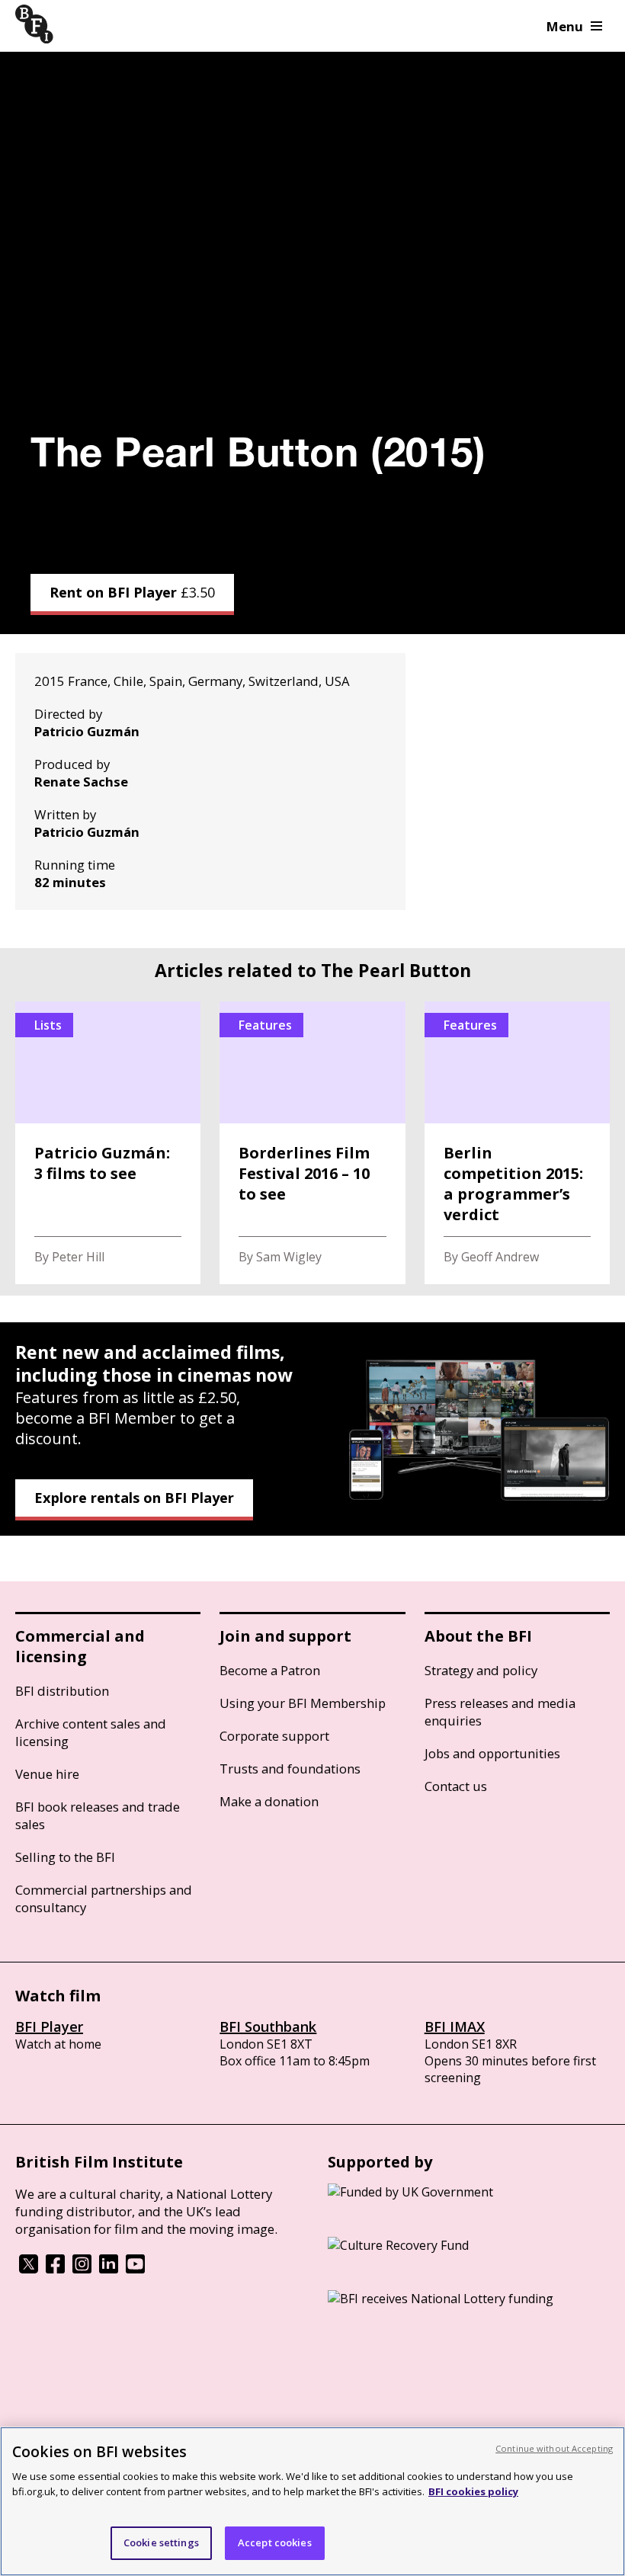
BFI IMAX (455, 2027)
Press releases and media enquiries (500, 1712)
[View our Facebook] (55, 2269)
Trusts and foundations (290, 1769)
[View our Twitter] (29, 2269)
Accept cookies (275, 2542)
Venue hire (47, 1774)
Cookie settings (161, 2542)
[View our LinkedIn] (109, 2269)
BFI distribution (62, 1691)
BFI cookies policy (473, 2491)
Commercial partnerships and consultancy (104, 1898)
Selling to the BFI (65, 1857)
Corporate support (274, 1736)
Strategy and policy (481, 1670)
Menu (565, 26)
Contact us (456, 1786)
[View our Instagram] (82, 2269)
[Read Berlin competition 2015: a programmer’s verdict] (517, 1143)
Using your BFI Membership (303, 1703)
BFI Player (49, 2027)
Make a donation (269, 1801)
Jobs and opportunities (492, 1753)
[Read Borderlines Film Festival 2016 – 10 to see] (312, 1143)
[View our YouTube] (135, 2269)
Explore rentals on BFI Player (134, 1498)
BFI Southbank (268, 2027)
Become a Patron (270, 1670)
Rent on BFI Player (132, 592)
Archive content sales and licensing (91, 1732)
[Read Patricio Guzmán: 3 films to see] (108, 1143)
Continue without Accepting (554, 2448)
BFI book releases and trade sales (98, 1815)
